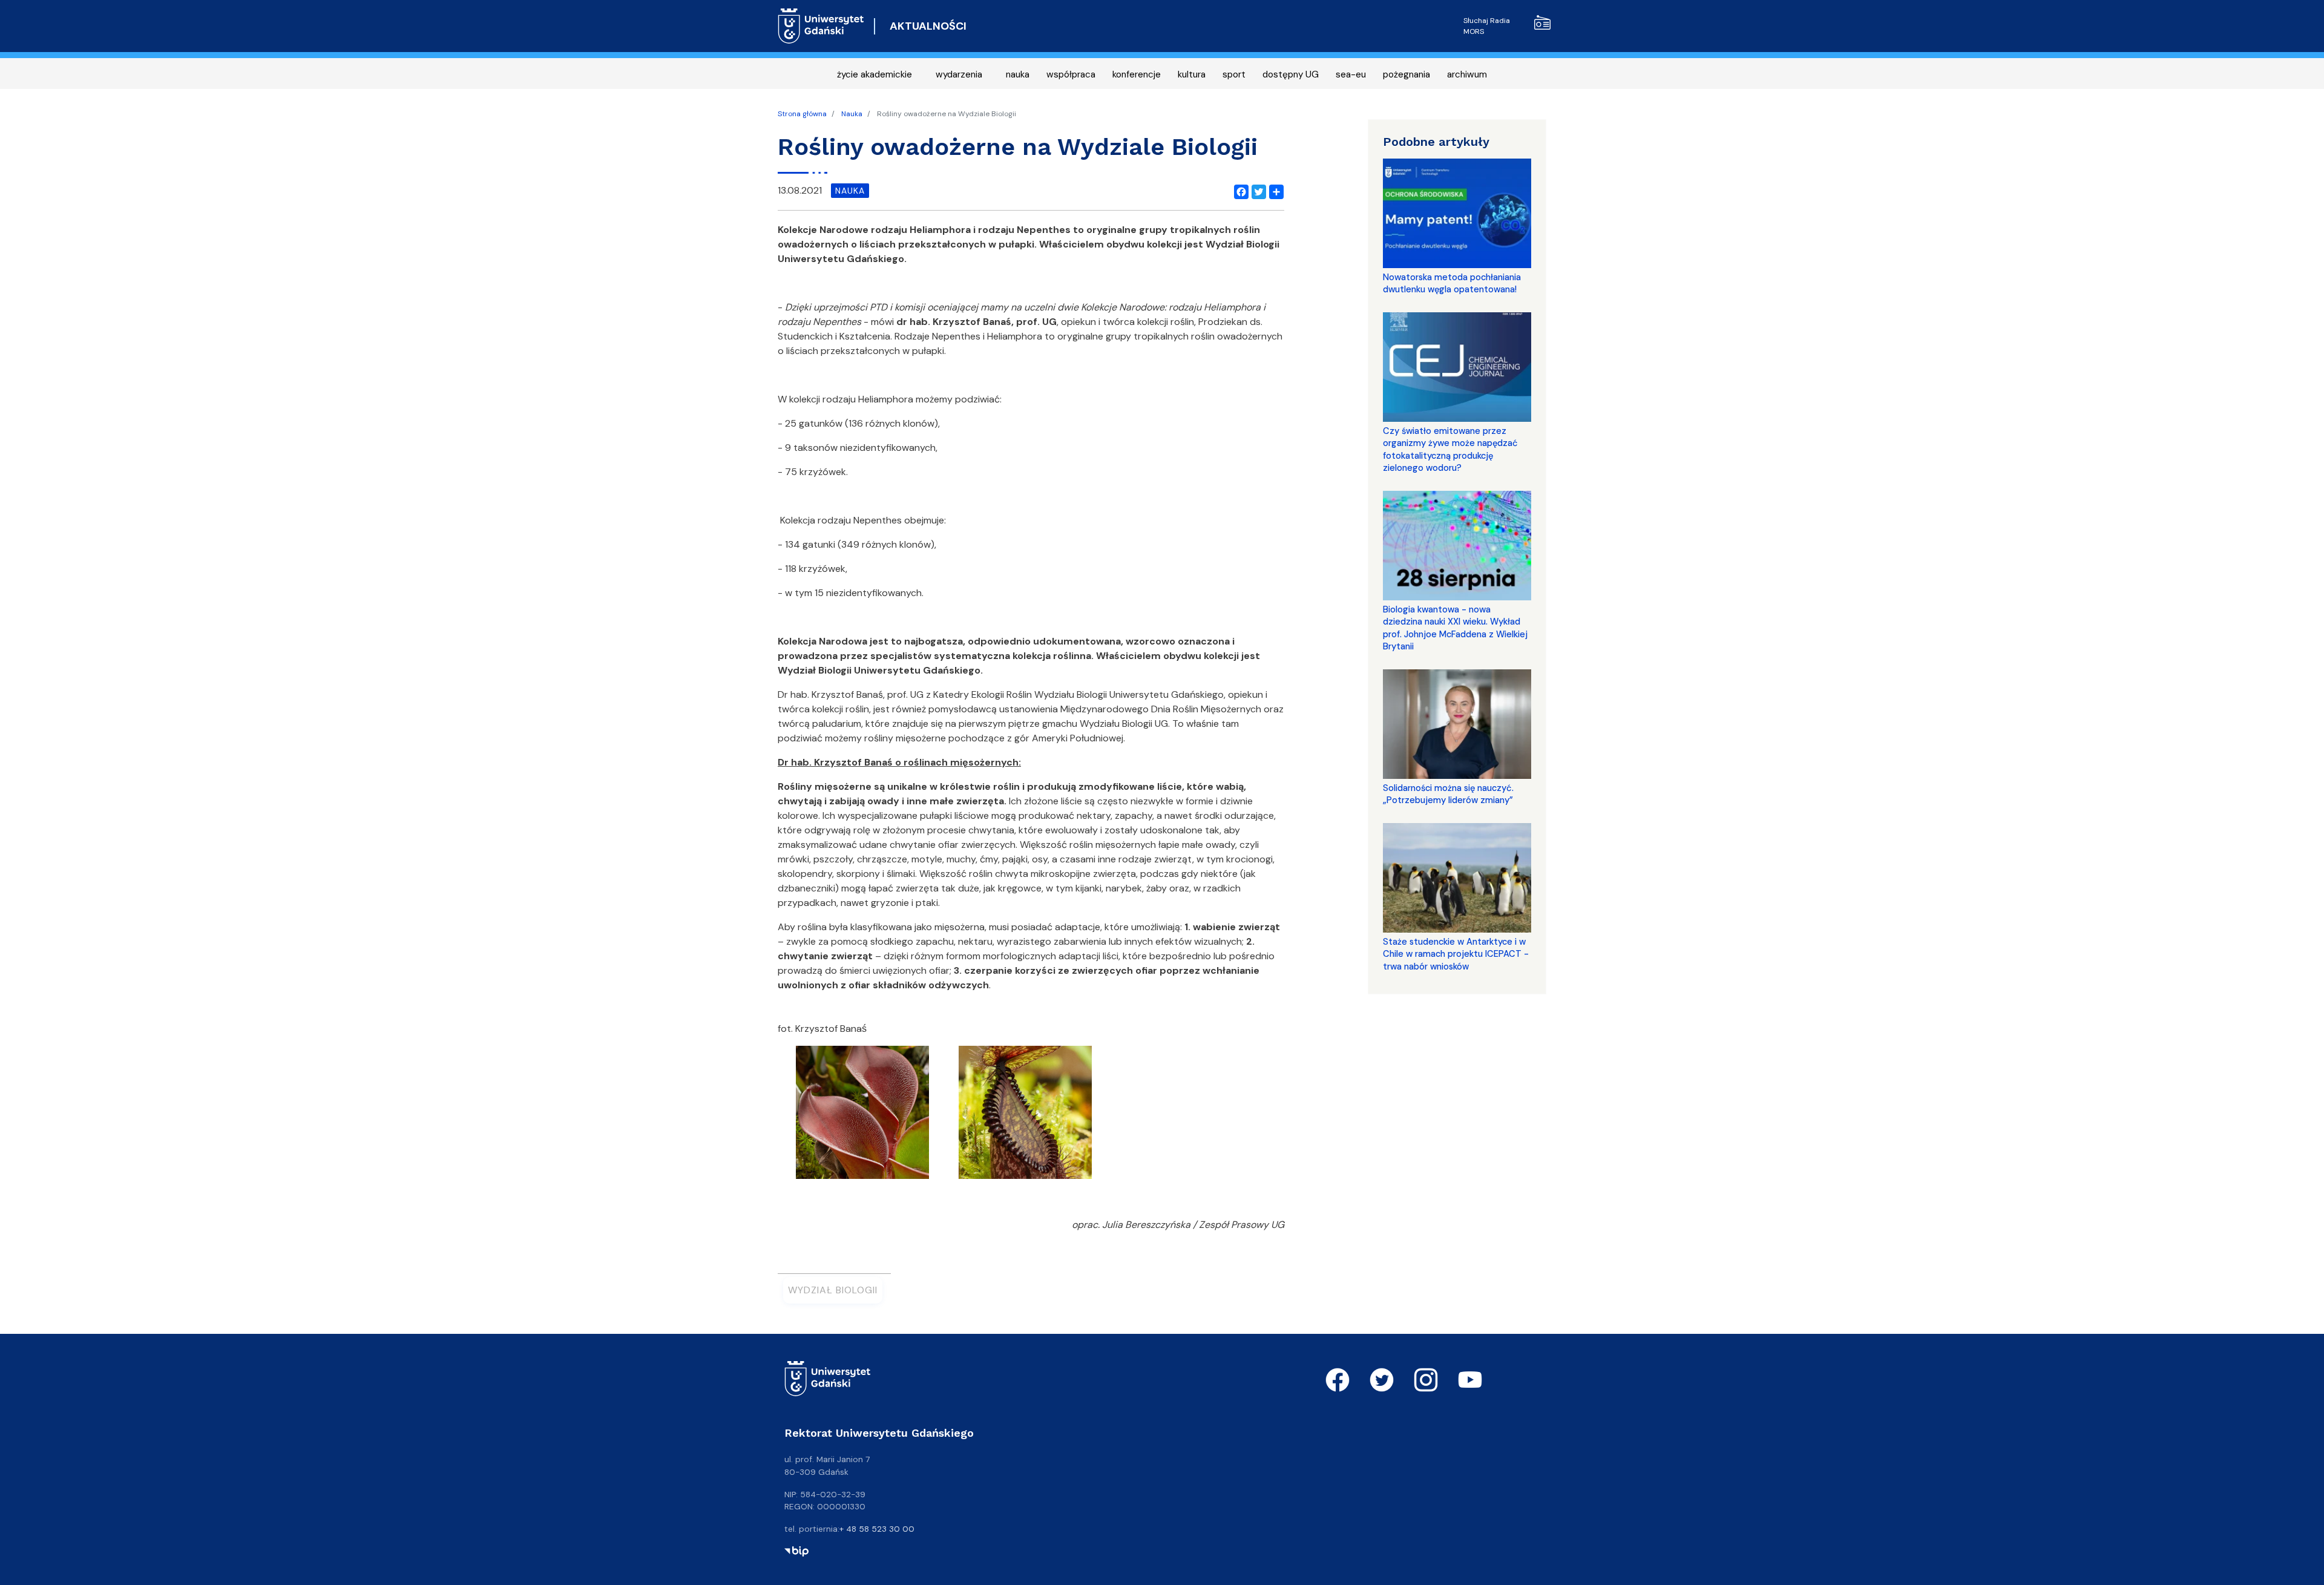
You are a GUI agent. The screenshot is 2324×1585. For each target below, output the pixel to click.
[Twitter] (1256, 191)
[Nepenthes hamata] (1025, 1116)
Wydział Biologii (833, 1290)
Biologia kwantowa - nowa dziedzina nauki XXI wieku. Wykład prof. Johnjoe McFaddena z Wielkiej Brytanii (1455, 628)
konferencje (1137, 74)
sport (1234, 74)
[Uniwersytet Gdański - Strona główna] (821, 26)
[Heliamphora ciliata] (862, 1116)
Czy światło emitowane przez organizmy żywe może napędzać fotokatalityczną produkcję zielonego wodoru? (1450, 449)
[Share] (1274, 191)
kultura (1192, 74)
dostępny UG (1291, 74)
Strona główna (802, 114)
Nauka (852, 114)
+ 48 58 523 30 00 (877, 1529)
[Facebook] (1239, 191)
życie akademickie (875, 74)
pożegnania (1407, 74)
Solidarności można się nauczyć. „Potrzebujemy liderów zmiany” (1448, 794)
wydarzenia (959, 74)
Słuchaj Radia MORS (1487, 26)
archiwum (1467, 74)
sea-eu (1351, 74)
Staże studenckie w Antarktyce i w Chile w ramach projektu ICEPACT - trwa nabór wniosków (1456, 954)
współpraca (1071, 74)
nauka (1018, 74)
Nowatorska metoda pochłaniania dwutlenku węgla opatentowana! (1452, 283)
